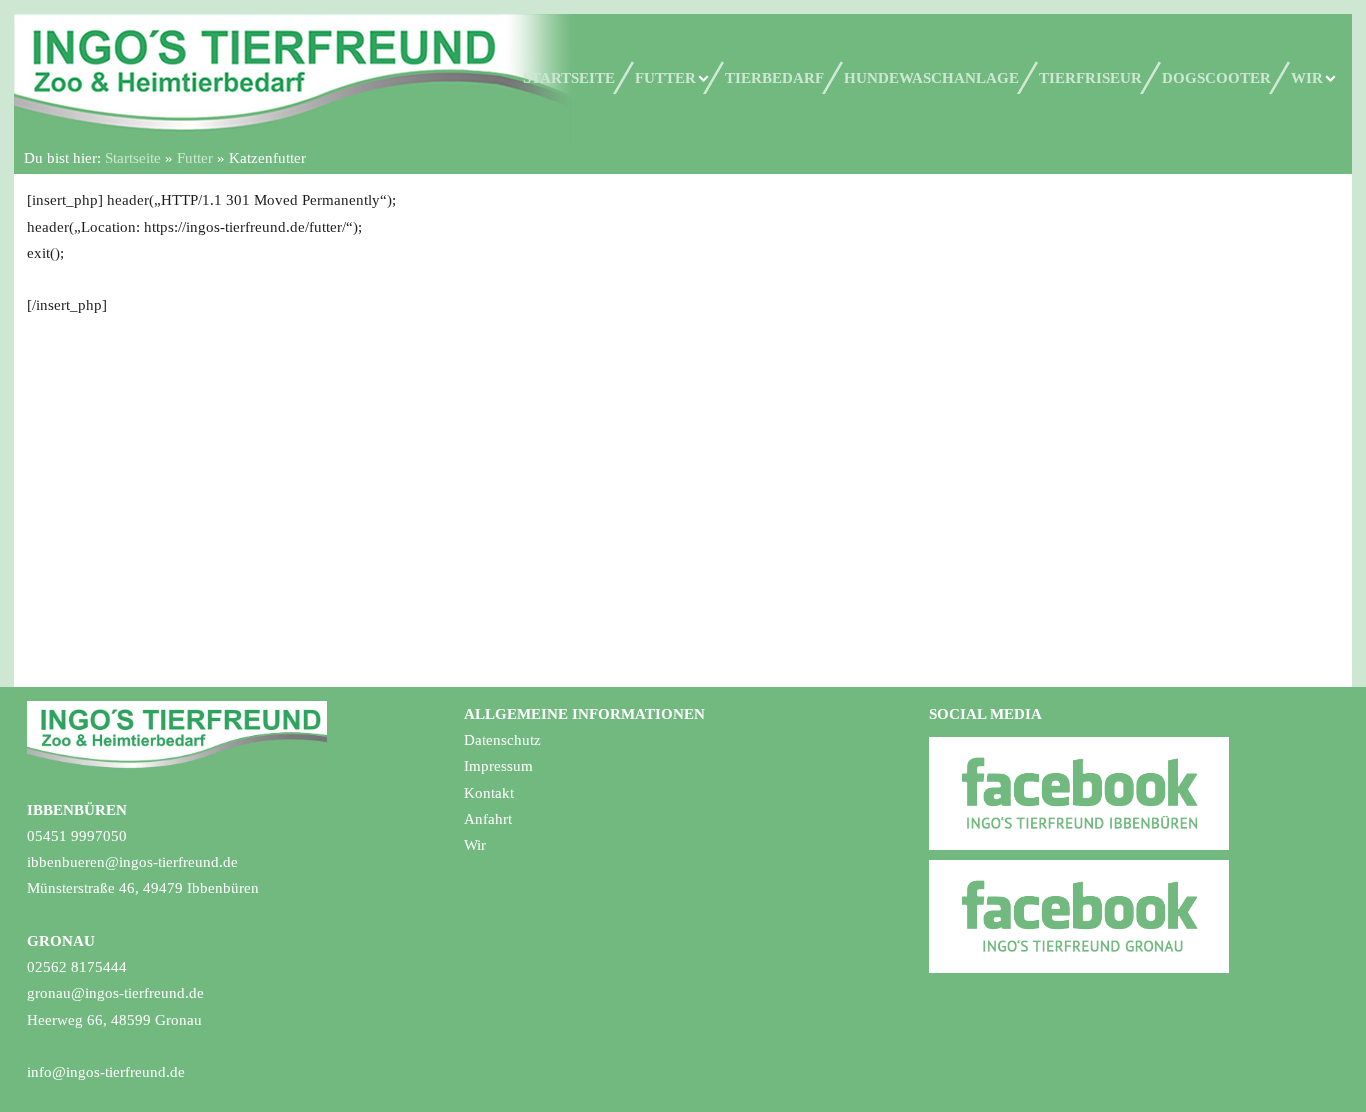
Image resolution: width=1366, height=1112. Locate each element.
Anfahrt (488, 819)
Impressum (498, 766)
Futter (665, 78)
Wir (1307, 78)
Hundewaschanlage (931, 78)
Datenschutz (502, 740)
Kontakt (489, 793)
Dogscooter (1216, 78)
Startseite (569, 78)
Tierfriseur (1090, 78)
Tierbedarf (774, 78)
